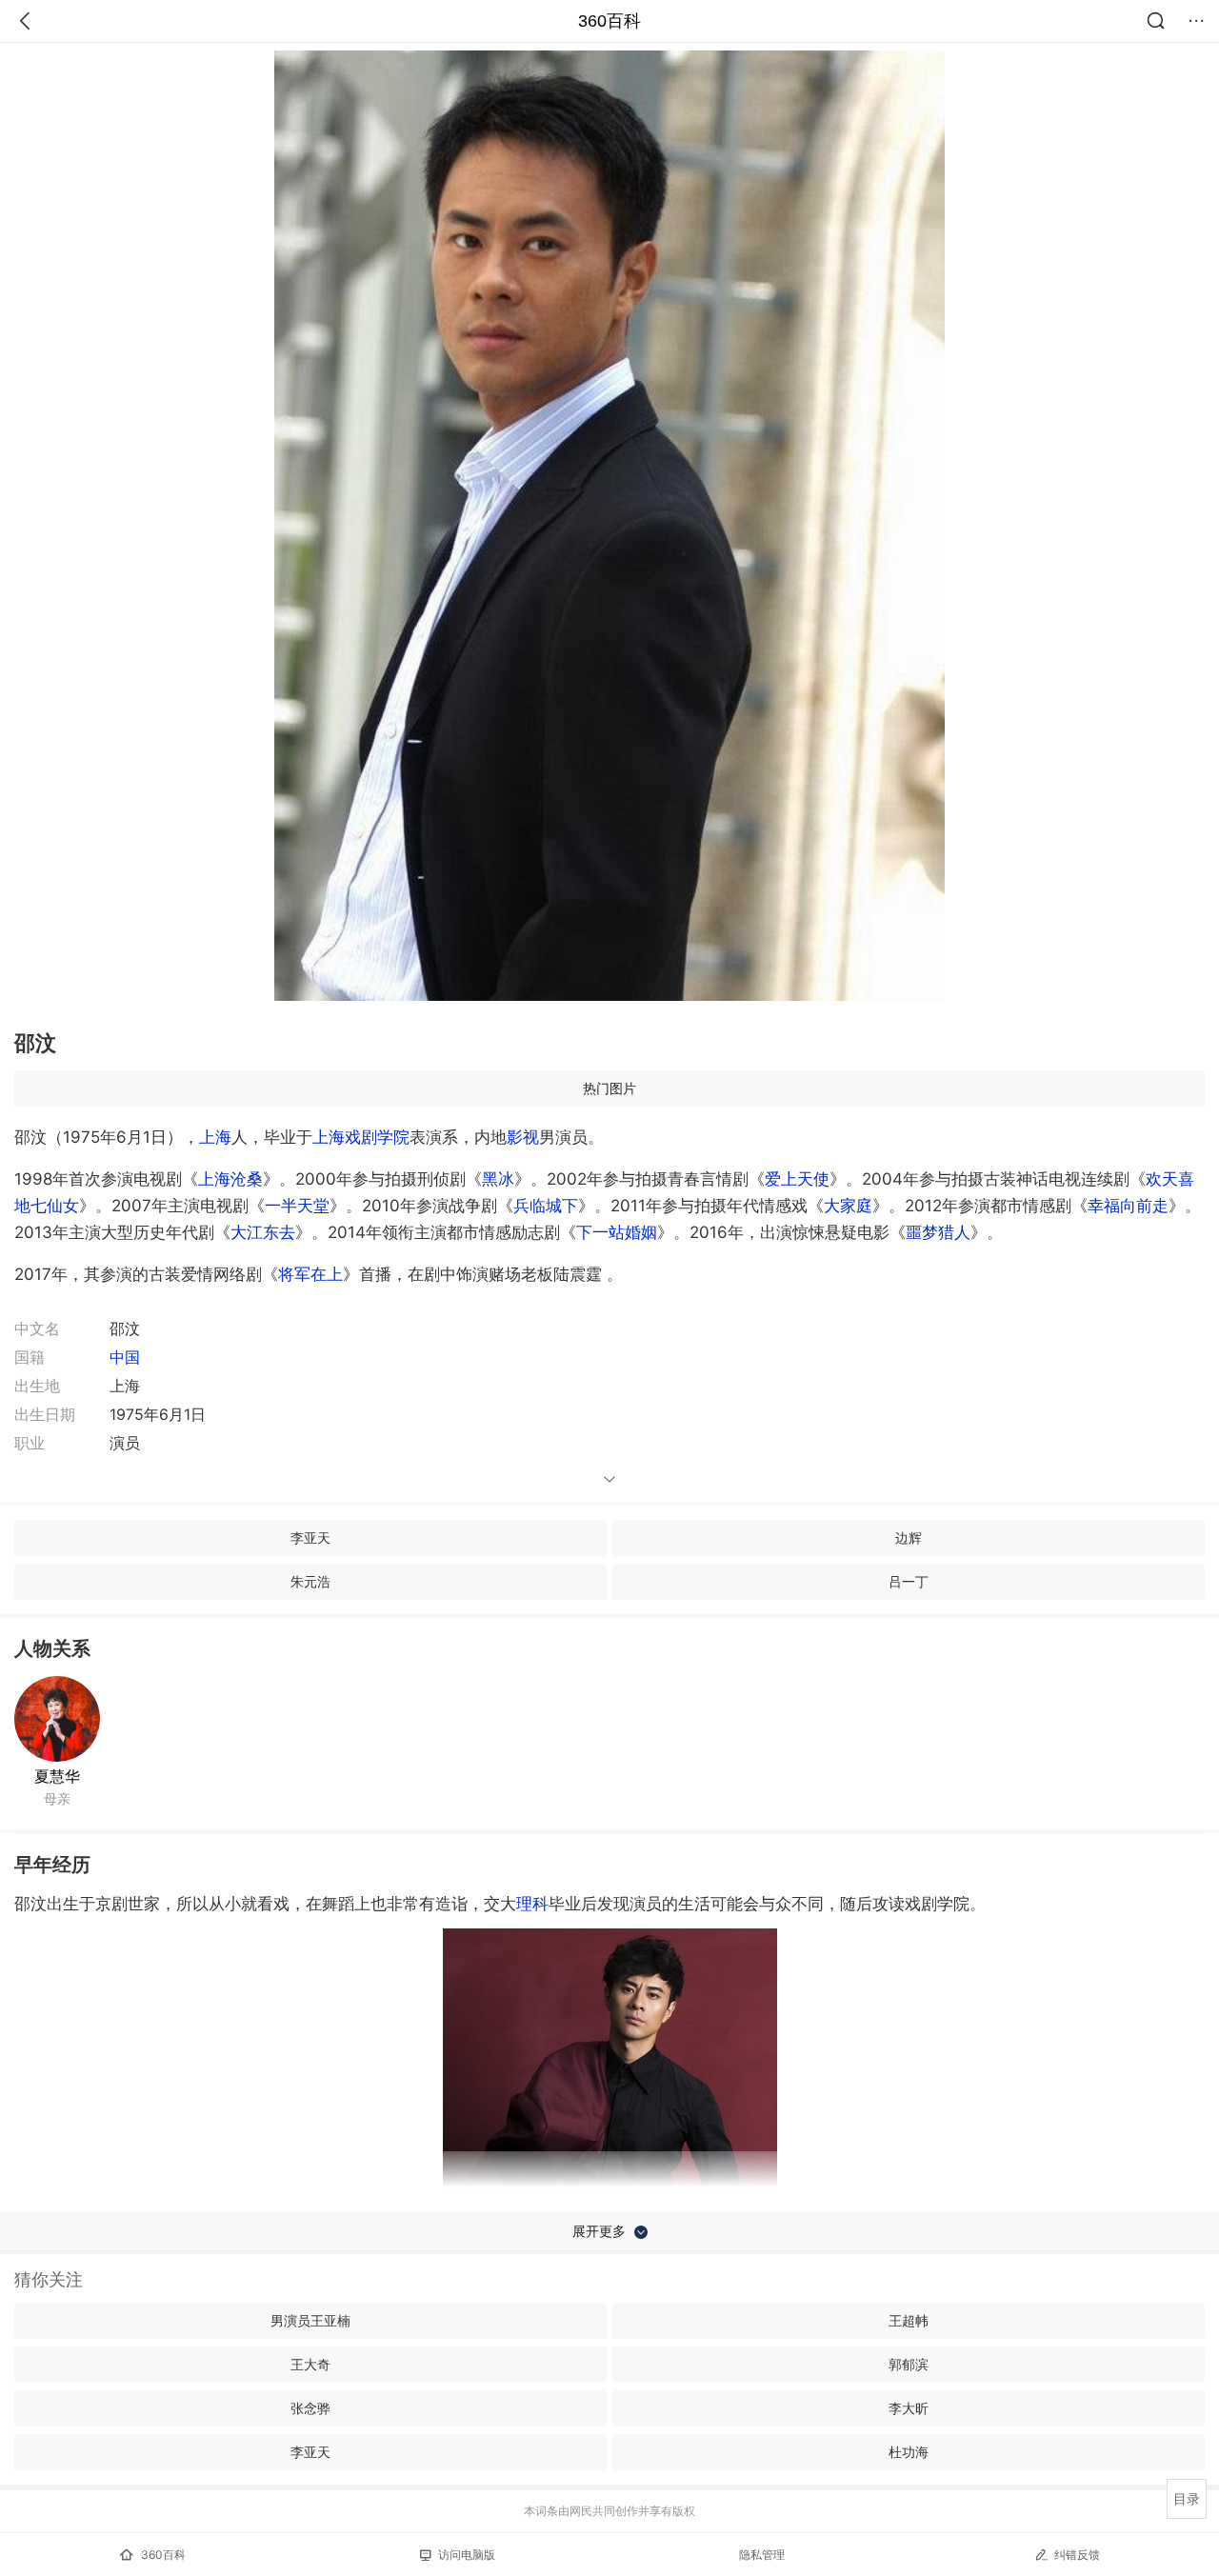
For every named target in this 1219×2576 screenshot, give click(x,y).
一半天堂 (297, 1206)
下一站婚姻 (617, 1232)
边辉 (909, 1538)
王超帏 (909, 2320)
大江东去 (263, 1232)
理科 (532, 1904)
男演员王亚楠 (310, 2320)
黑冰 (498, 1179)
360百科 (609, 21)
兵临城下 (546, 1206)
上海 (215, 1137)
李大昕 (909, 2408)
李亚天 (310, 1538)
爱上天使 (797, 1179)
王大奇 (310, 2364)
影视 (523, 1137)
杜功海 (909, 2452)
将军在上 (310, 1274)
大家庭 (848, 1206)
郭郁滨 (909, 2364)
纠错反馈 (1077, 2555)
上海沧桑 (230, 1179)
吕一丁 (909, 1581)
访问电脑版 (467, 2555)
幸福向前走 (1128, 1206)
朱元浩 (310, 1581)
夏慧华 (57, 1776)
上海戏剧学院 (361, 1137)
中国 (125, 1357)
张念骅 (310, 2408)
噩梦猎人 (938, 1232)
